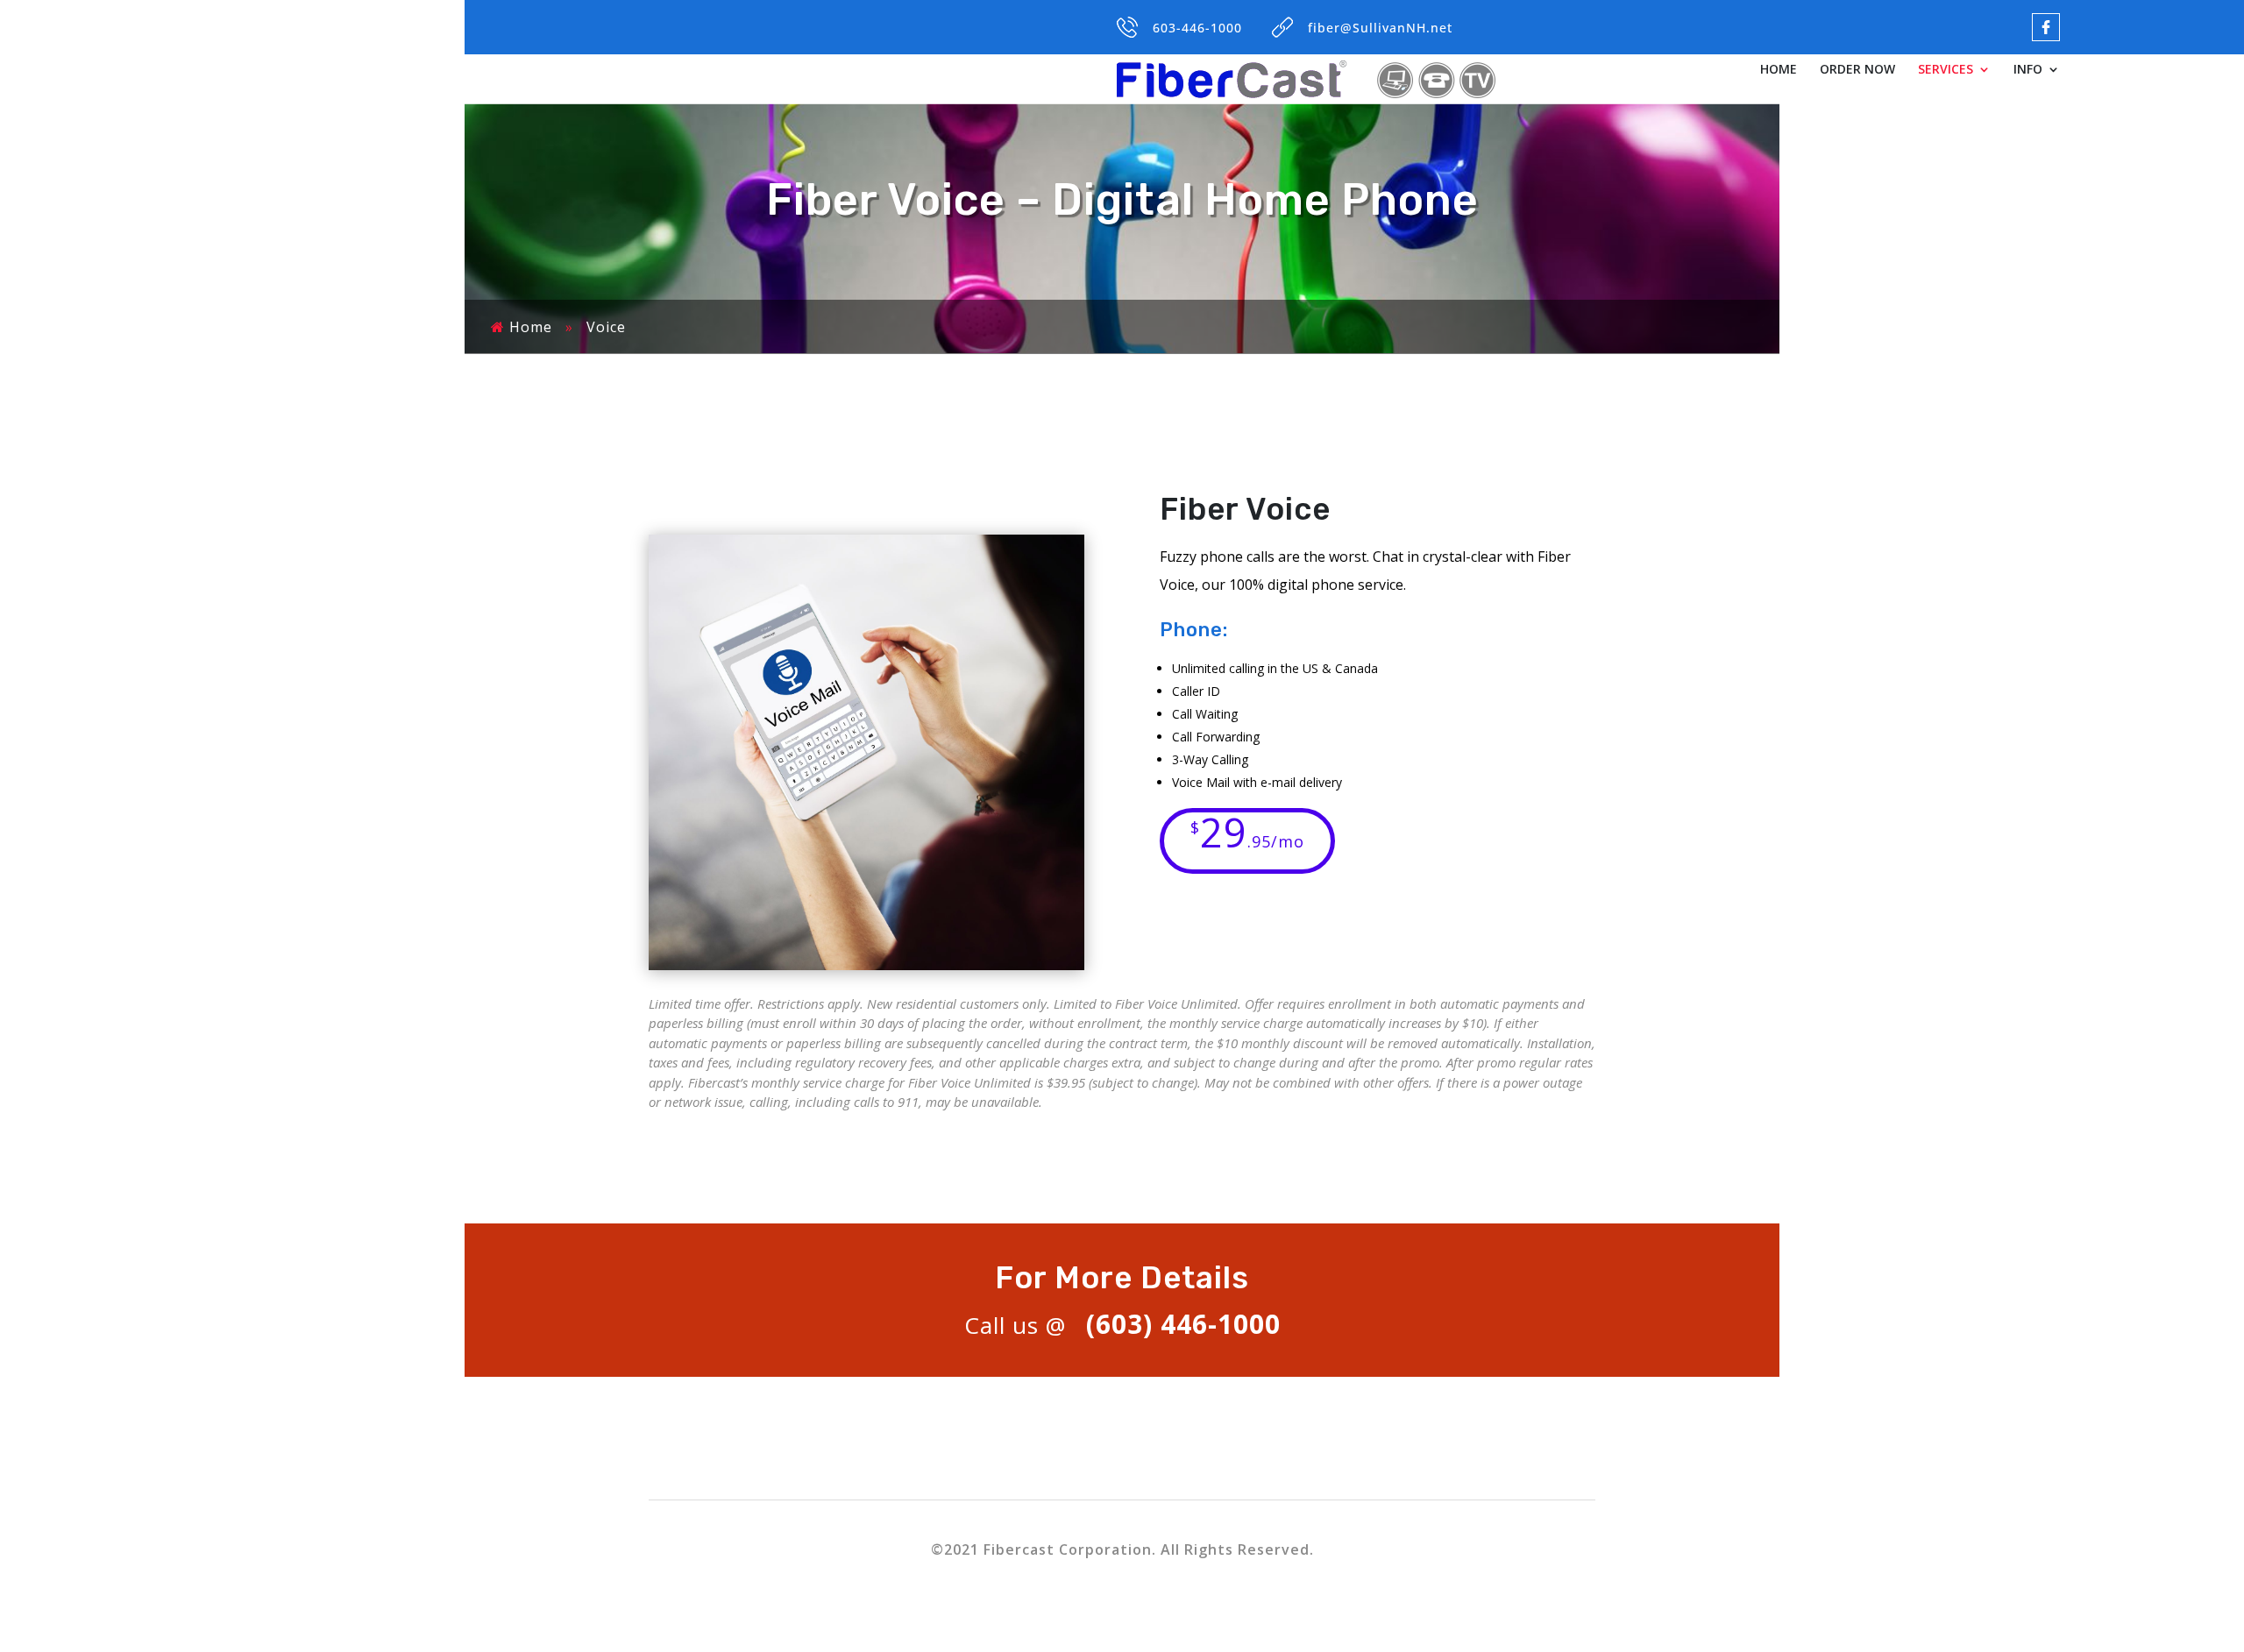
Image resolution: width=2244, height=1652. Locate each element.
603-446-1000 (1197, 28)
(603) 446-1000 (1183, 1324)
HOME (1779, 70)
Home (531, 327)
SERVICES (1946, 70)
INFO (2028, 70)
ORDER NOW (1857, 70)
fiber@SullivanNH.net (1380, 28)
